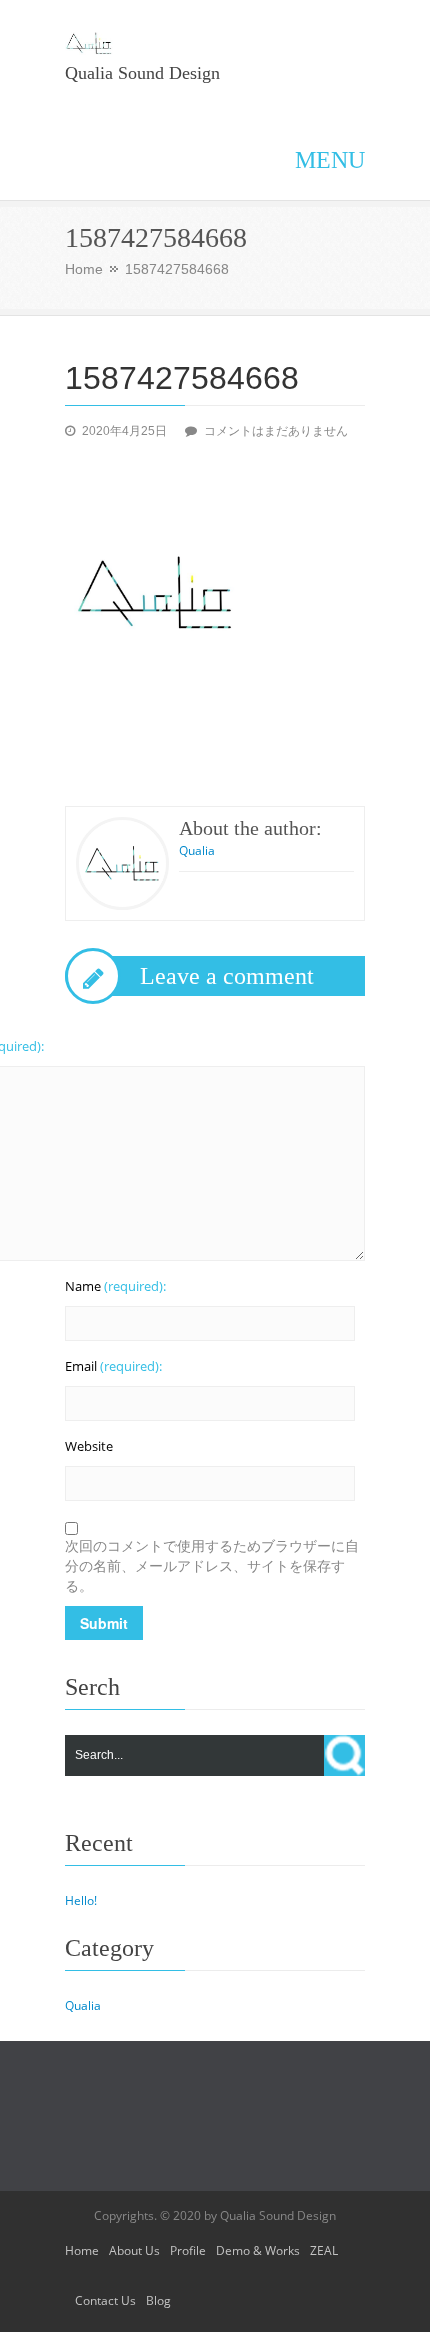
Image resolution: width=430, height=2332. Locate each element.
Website (89, 1446)
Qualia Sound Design (142, 73)
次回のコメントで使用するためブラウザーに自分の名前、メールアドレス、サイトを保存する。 (212, 1565)
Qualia (197, 850)
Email (113, 1366)
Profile (188, 2250)
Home (84, 269)
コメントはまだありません (276, 431)
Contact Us (105, 2300)
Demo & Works (258, 2250)
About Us (134, 2250)
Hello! (81, 1900)
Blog (158, 2300)
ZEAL (324, 2250)
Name (115, 1286)
